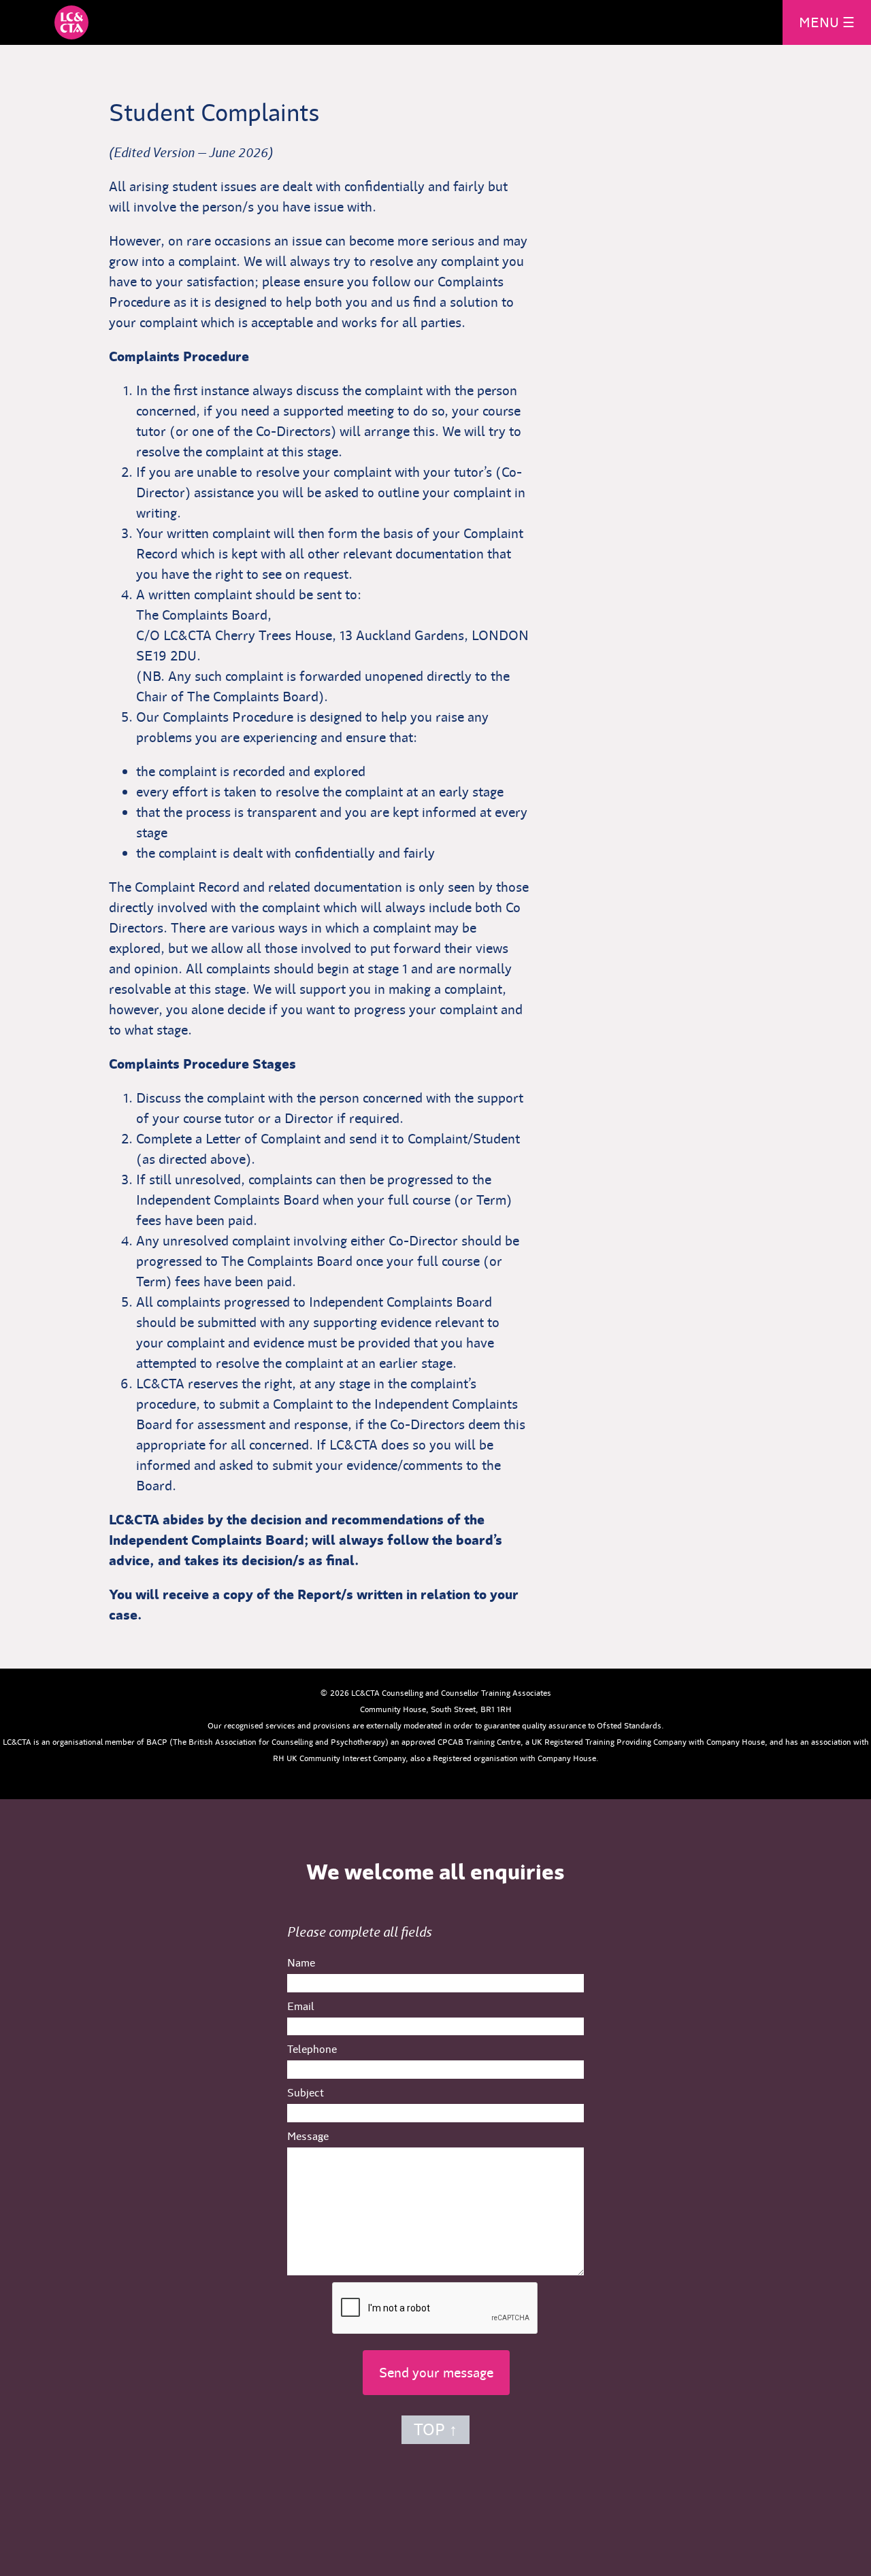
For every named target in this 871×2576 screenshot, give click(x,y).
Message (308, 2136)
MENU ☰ (827, 22)
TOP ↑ (435, 2430)
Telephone (312, 2049)
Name (301, 1963)
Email (301, 2006)
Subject (306, 2093)
